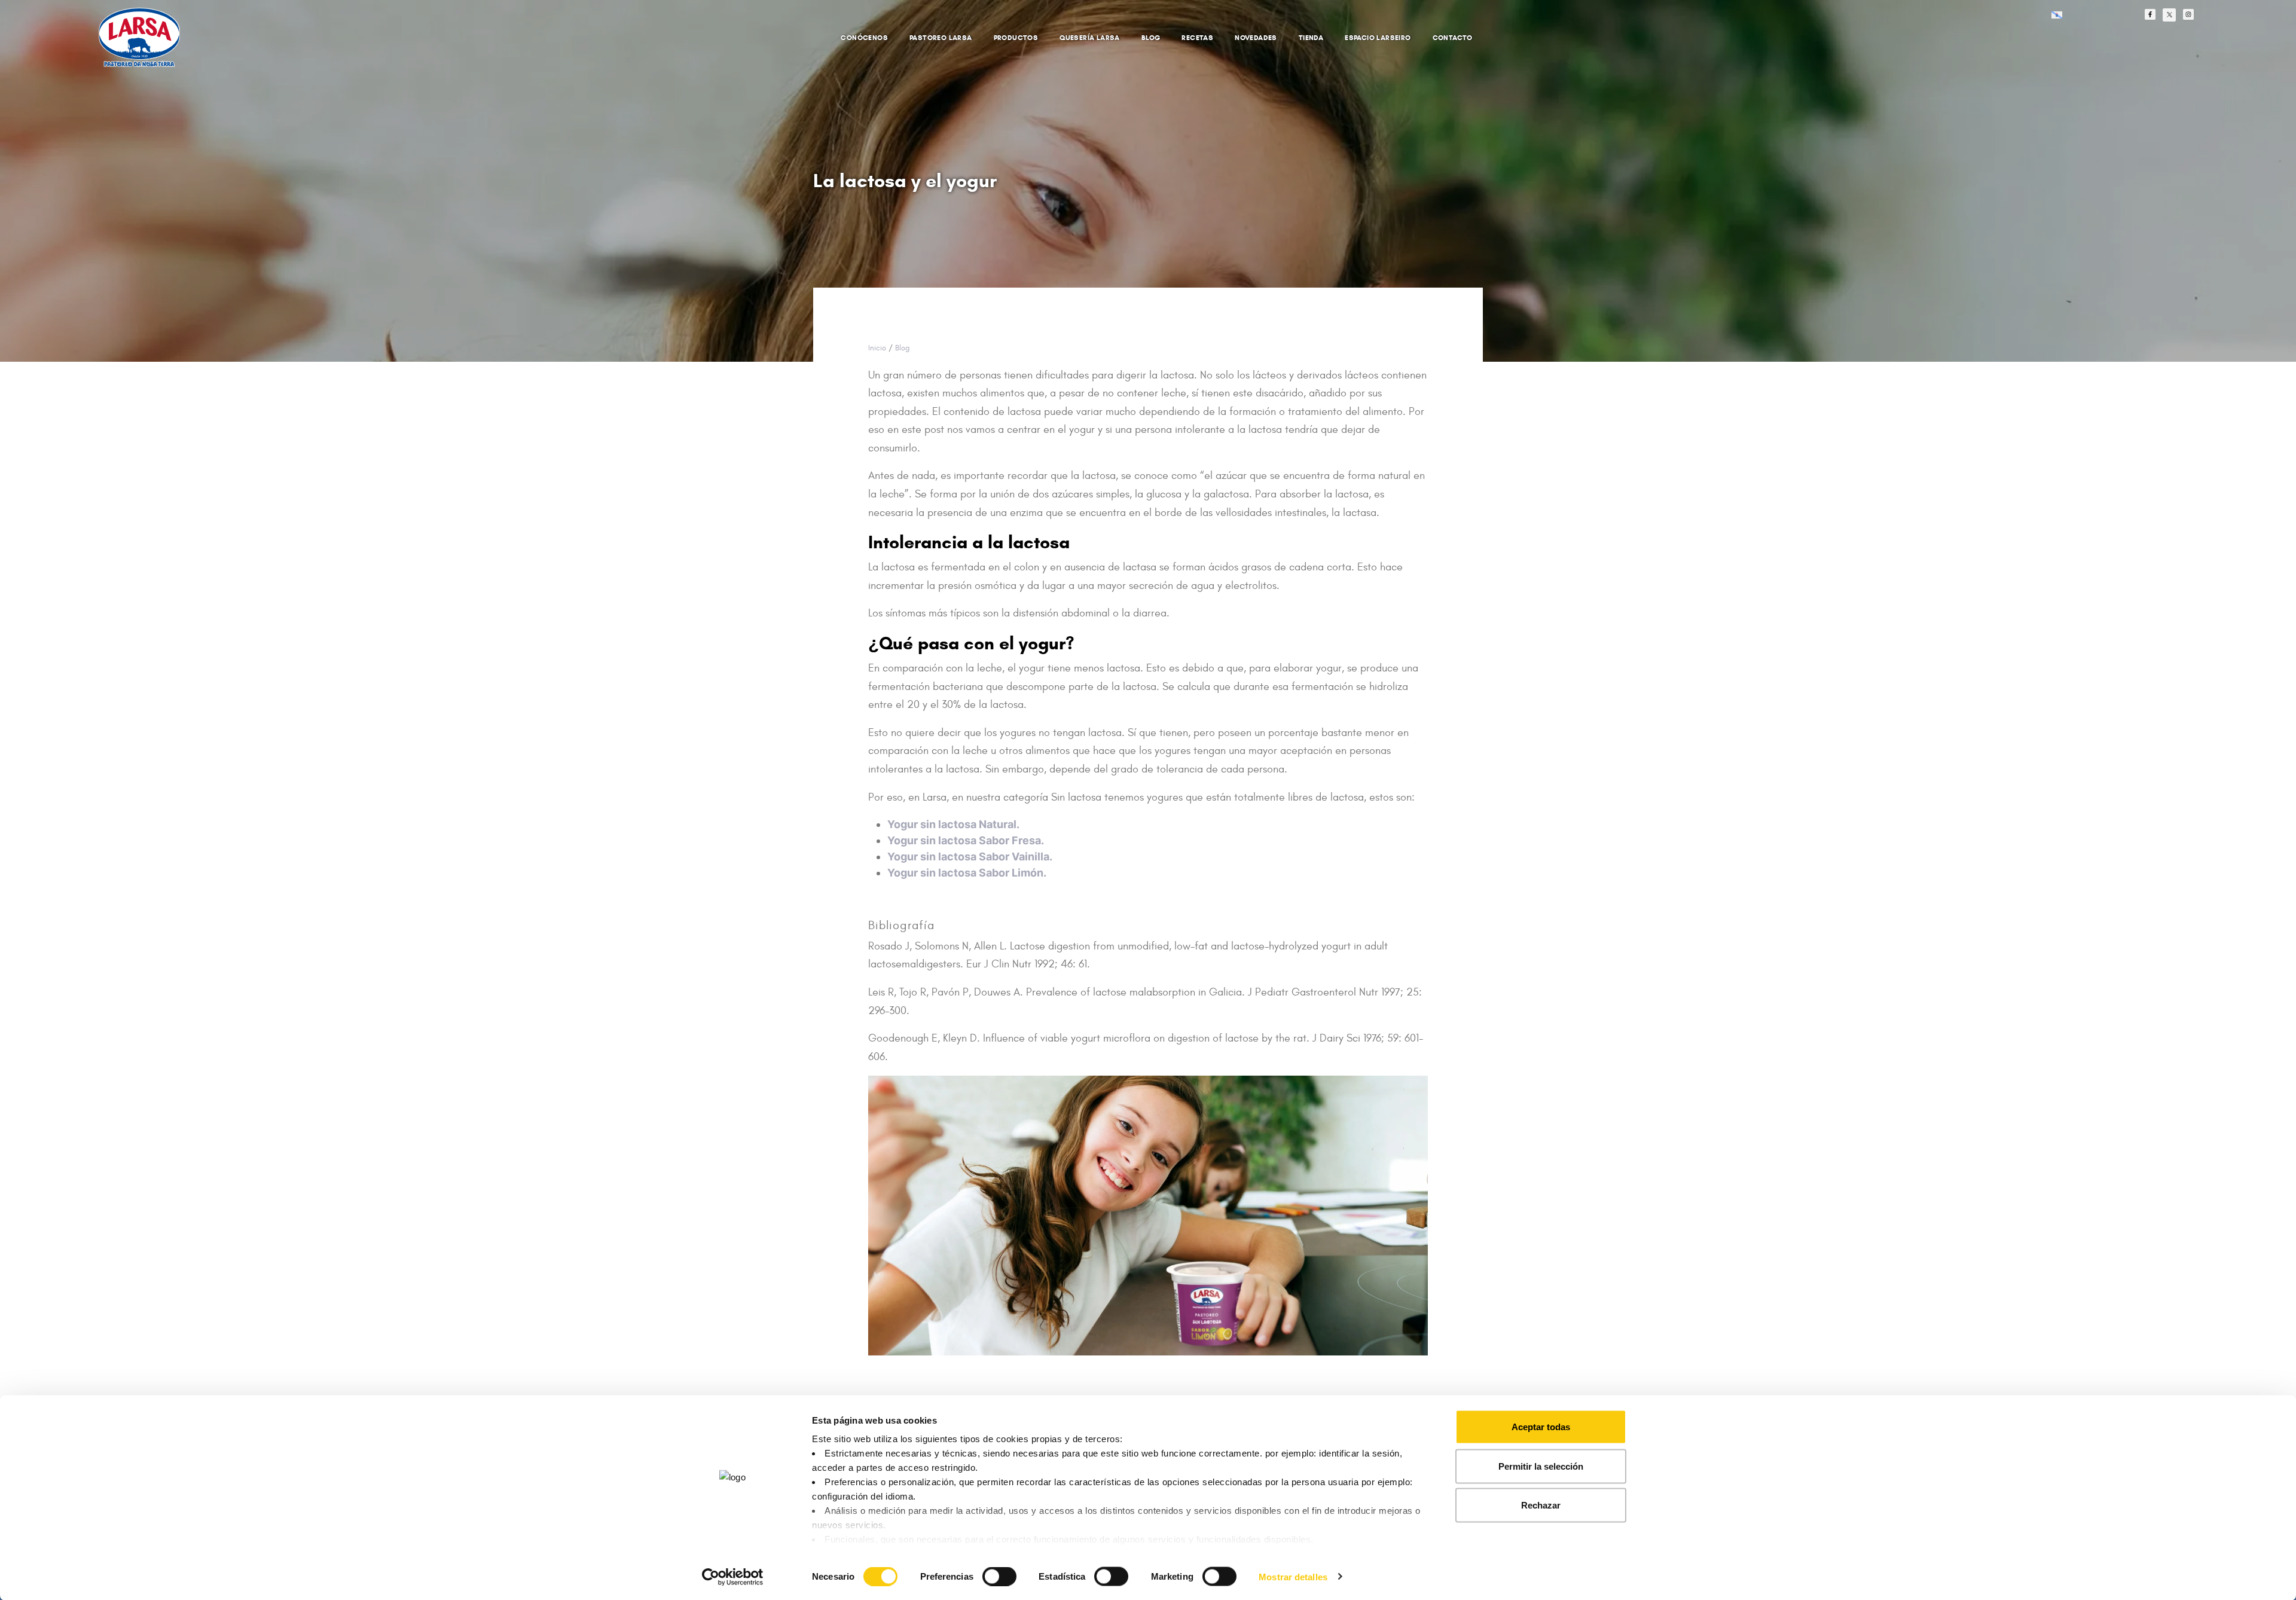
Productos (1016, 37)
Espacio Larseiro (1378, 37)
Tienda (1311, 37)
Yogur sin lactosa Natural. (953, 824)
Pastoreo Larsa (941, 37)
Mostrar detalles (1293, 1576)
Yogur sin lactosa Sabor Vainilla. (970, 857)
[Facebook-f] (2150, 14)
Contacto (1453, 37)
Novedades (1256, 37)
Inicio (877, 348)
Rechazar (1541, 1505)
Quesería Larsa (1090, 37)
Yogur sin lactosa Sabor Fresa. (966, 840)
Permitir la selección (1541, 1466)
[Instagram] (2188, 14)
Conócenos (864, 37)
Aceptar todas (1541, 1427)
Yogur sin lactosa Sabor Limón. (967, 873)
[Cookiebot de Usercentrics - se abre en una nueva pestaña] (733, 1577)
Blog (1151, 37)
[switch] (986, 1570)
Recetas (1197, 37)
